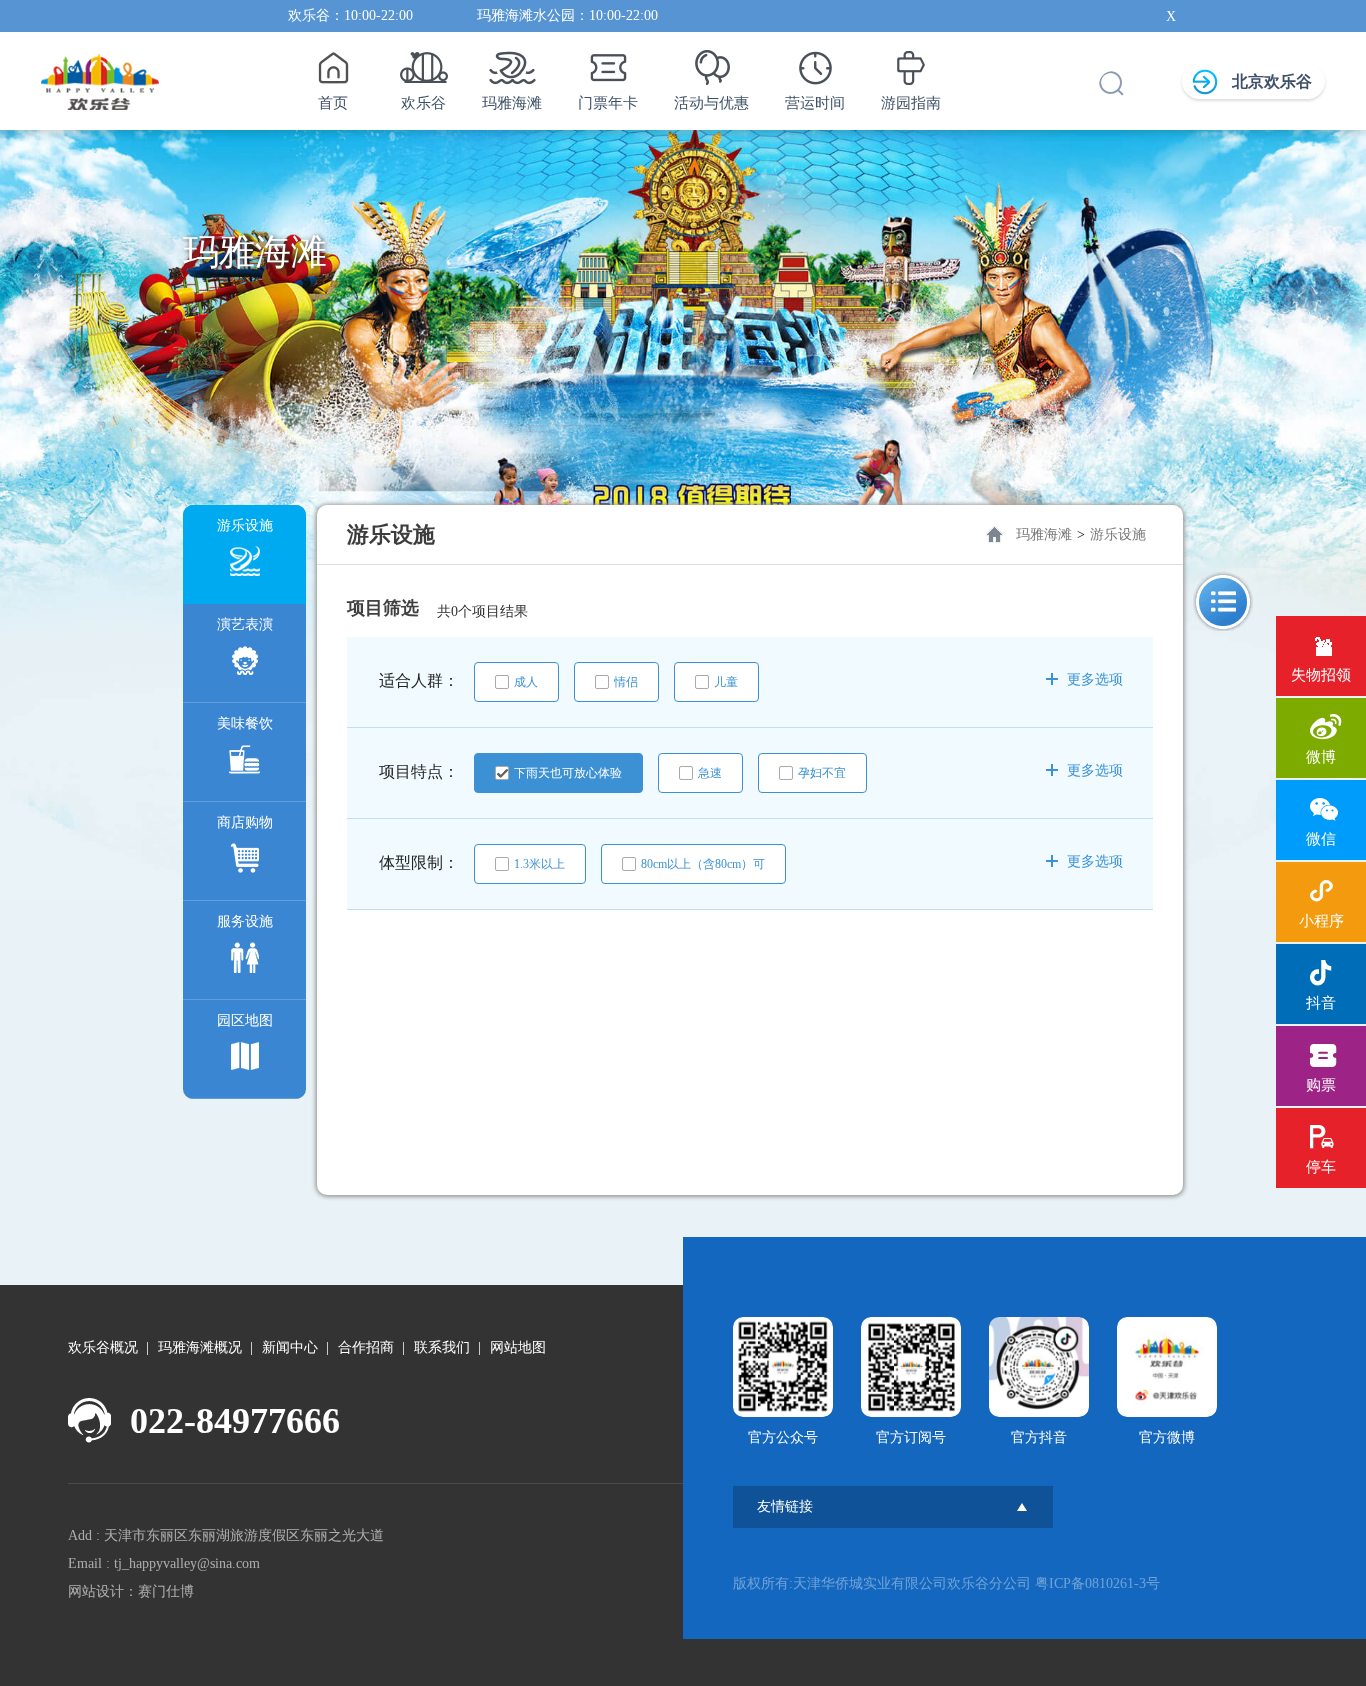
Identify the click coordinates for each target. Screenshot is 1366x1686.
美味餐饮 (245, 723)
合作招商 (366, 1347)
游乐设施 (245, 525)
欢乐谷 (423, 103)
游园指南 (911, 103)
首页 (333, 103)
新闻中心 (290, 1347)
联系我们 (442, 1347)
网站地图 (518, 1347)
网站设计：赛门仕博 (131, 1591)
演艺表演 (245, 624)
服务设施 (245, 921)
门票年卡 (608, 103)
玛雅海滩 (512, 103)
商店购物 (245, 822)
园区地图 (245, 1020)
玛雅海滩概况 (200, 1347)
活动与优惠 (711, 103)
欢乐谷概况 (103, 1347)
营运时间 (815, 103)
